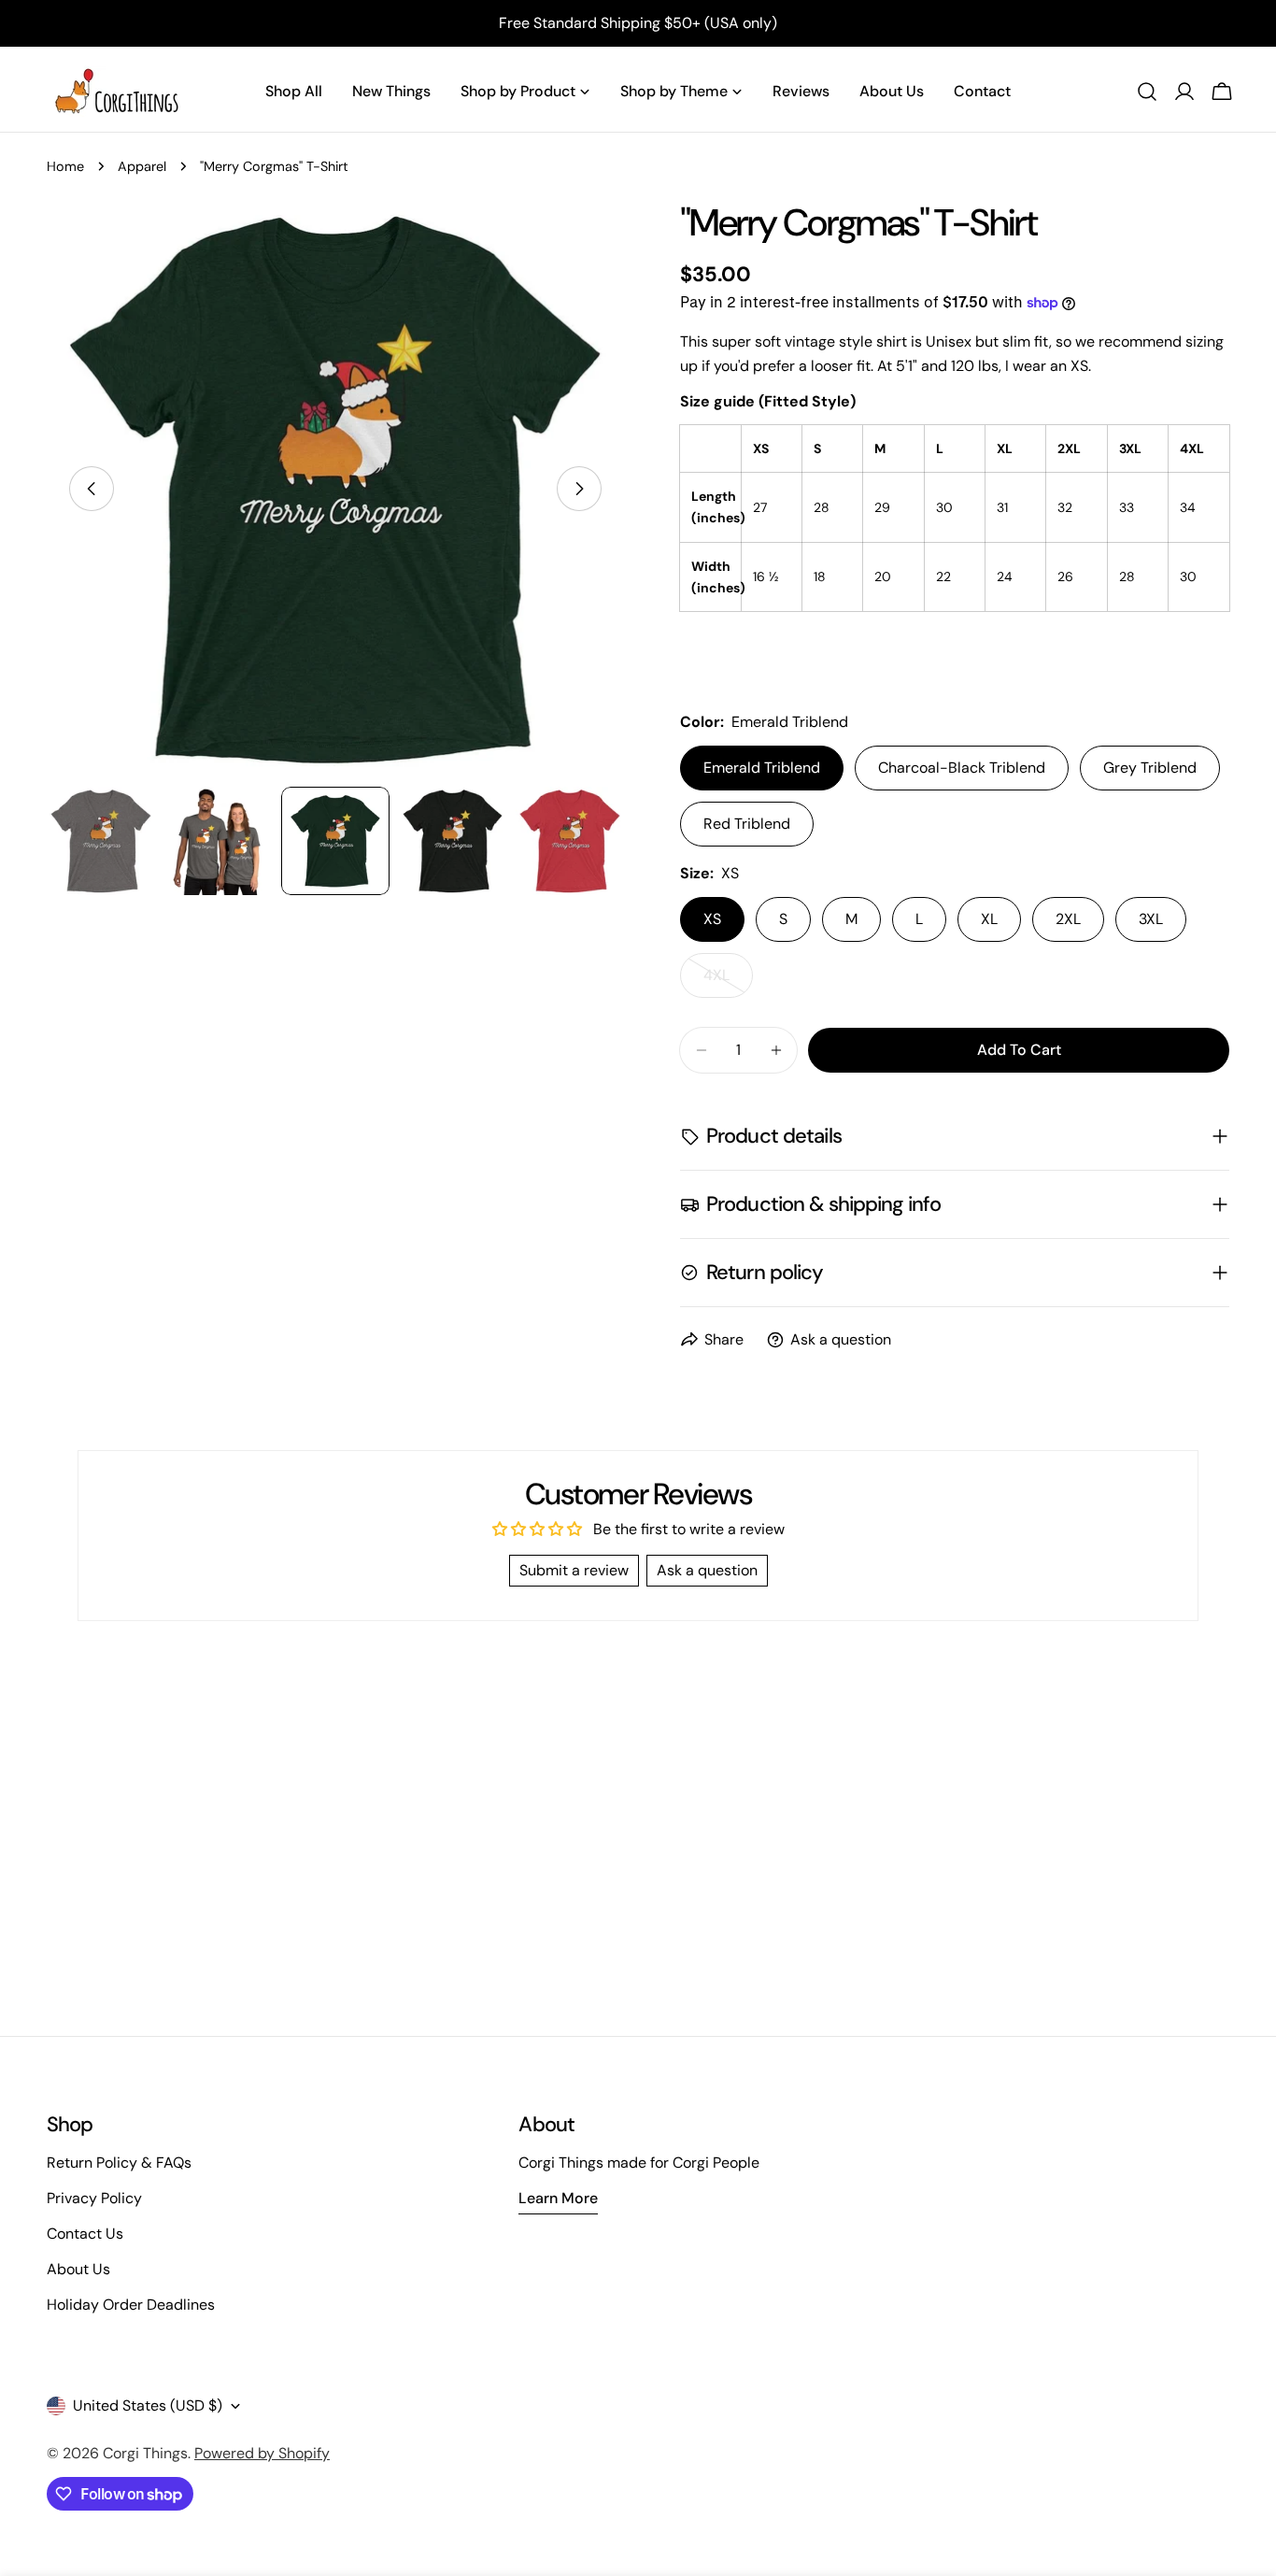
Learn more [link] (558, 2198)
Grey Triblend (1150, 768)
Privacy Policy (94, 2198)
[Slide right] (579, 489)
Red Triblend (747, 824)
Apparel (142, 166)
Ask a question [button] (707, 1570)
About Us (78, 2269)
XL (989, 919)
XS (712, 919)
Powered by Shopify (262, 2453)
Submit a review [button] (574, 1570)
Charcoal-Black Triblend (962, 768)
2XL (1068, 919)
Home (65, 166)
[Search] (1147, 92)
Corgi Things (145, 2453)
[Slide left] (92, 489)
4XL (728, 982)
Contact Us (85, 2234)
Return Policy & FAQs (119, 2163)
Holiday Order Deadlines (131, 2305)
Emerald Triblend (762, 768)
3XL (1151, 919)
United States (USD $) (148, 2405)
